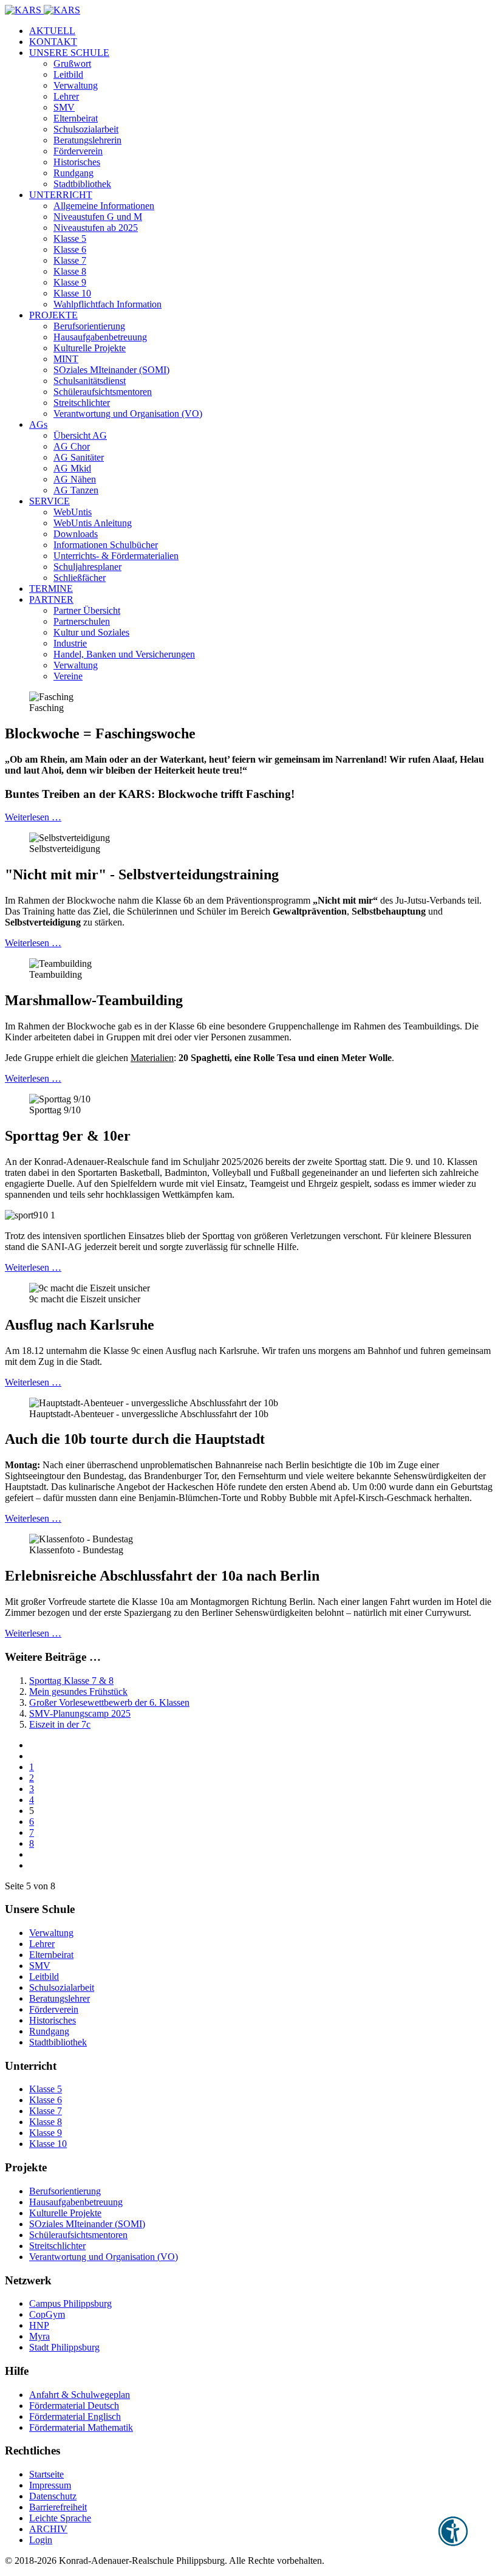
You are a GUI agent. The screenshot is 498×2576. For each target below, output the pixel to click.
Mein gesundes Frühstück (78, 1692)
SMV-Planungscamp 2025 (80, 1713)
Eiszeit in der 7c (60, 1724)
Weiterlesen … (33, 817)
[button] (69, 53)
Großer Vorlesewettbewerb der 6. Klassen (109, 1702)
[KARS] (43, 10)
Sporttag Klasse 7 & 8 (71, 1681)
